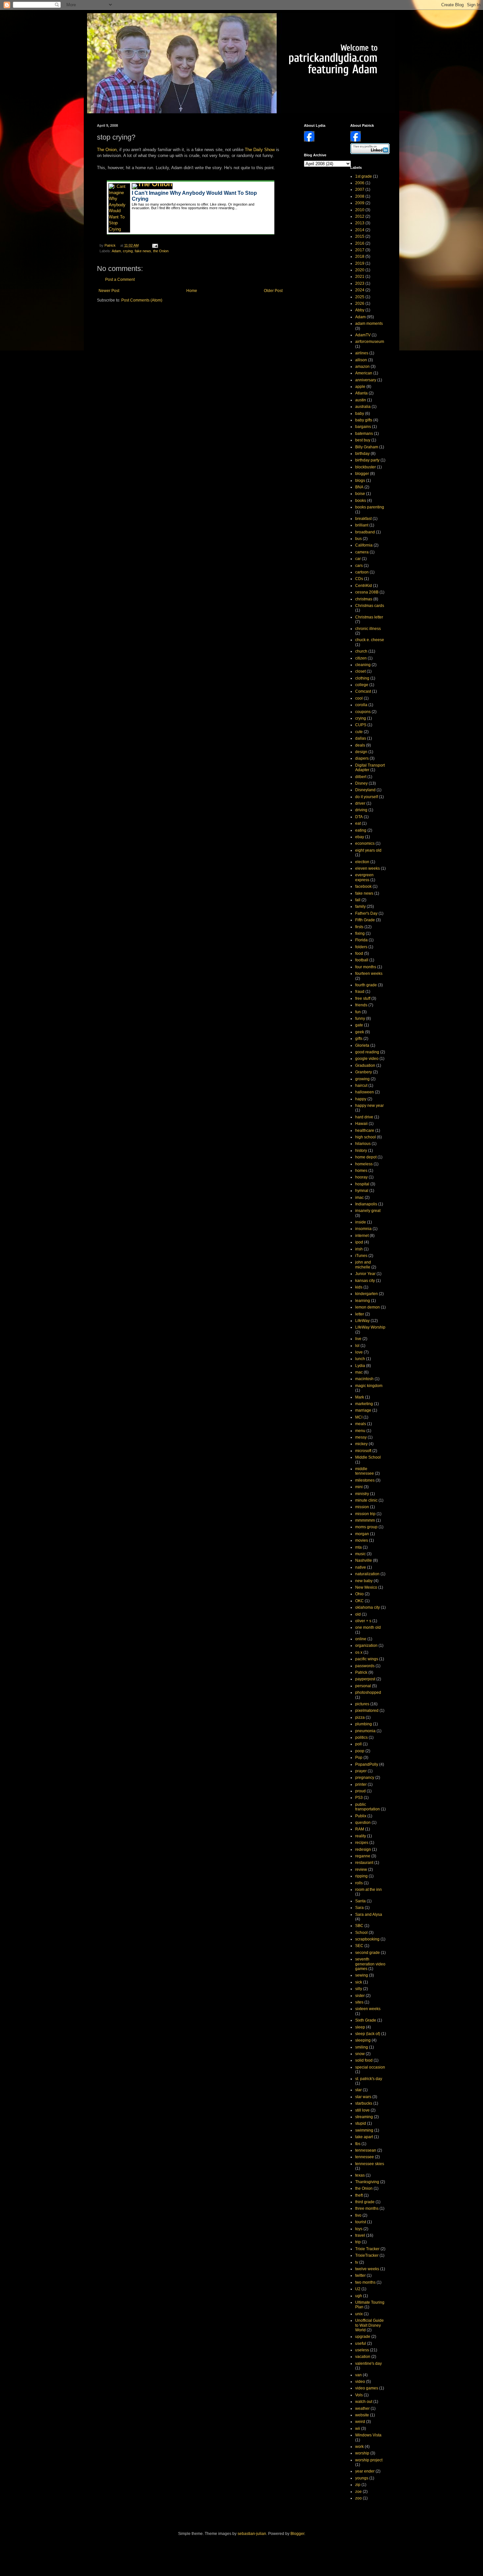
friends (361, 1005)
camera (362, 552)
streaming (364, 2117)
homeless (364, 1164)
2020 (360, 270)
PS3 (359, 1798)
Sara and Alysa (369, 1915)
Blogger (297, 2534)
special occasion (370, 2067)
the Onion (161, 251)
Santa (360, 1901)
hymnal (362, 1191)
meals (361, 1424)
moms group (366, 1527)
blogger (362, 474)
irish (359, 1249)
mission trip (365, 1514)
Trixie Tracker (367, 2249)
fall (358, 900)
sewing (362, 1975)
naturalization (367, 1574)
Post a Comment (120, 280)
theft (359, 2195)
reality (361, 1836)
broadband (365, 532)
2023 (360, 283)
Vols (359, 2395)
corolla (361, 705)
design (361, 752)
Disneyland (365, 790)
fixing (360, 933)
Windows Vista (368, 2435)
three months (367, 2208)
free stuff (363, 998)
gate (359, 1025)
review (361, 1870)
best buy (363, 440)
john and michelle (363, 1265)
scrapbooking (367, 1939)
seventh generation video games (370, 1964)
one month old (368, 1627)
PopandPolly (367, 1764)
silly (359, 1989)
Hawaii (361, 1124)
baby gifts (364, 420)
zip (358, 2485)
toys (359, 2229)
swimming (364, 2130)
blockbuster (366, 467)
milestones (365, 1480)
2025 (360, 297)
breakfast (363, 519)
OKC (359, 1601)
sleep (360, 2027)
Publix (361, 1816)
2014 (360, 230)
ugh (359, 2296)
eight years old (368, 850)
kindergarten (367, 1294)
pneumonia (365, 1731)
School (361, 1933)
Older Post (273, 291)
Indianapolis (366, 1204)
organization (366, 1646)
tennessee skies (370, 2164)
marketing (364, 1404)
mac (359, 1372)
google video (367, 1059)
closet (360, 671)
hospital (362, 1184)
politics (361, 1737)
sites (359, 2002)
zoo (358, 2498)
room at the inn (368, 1890)
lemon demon (368, 1307)
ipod (359, 1242)
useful (361, 2343)
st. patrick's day (369, 2079)
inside (361, 1222)
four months (366, 967)
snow (360, 2054)
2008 (360, 196)
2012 (360, 216)
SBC (359, 1926)
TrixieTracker (367, 2255)
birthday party (367, 460)
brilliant (362, 525)
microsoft (363, 1451)
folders (361, 947)
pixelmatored (367, 1711)
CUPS (361, 725)
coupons (363, 712)
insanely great (368, 1211)
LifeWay (362, 1321)
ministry (362, 1494)
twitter (360, 2275)
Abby (360, 310)
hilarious (363, 1144)
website (362, 2415)
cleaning (363, 665)
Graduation (365, 1065)
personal (363, 1686)
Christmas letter (369, 617)
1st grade (364, 176)
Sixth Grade (366, 2020)
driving (361, 810)
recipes (362, 1843)
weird (360, 2422)
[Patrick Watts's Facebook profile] (356, 140)
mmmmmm (365, 1520)
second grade (368, 1953)
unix (359, 2314)
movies (362, 1540)
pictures (362, 1704)
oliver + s (363, 1621)
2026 (360, 303)
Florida (361, 940)
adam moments (369, 324)
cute (359, 732)
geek (360, 1032)
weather (362, 2408)
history (361, 1151)
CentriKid (364, 586)
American (364, 373)
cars (359, 566)
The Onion (107, 150)
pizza (360, 1717)
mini (359, 1487)
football (362, 960)
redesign (363, 1849)
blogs (360, 481)
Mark (360, 1397)
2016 (360, 243)
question (363, 1823)
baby (360, 414)
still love (362, 2110)
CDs (359, 579)
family (360, 907)
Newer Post (109, 291)
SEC (359, 1946)
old (358, 1614)
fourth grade (366, 985)
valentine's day (368, 2363)
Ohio (359, 1594)
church (361, 651)
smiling (362, 2047)
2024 (360, 290)
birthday (362, 454)
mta (358, 1547)
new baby (364, 1581)
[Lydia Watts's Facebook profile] (309, 140)
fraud (360, 992)
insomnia (363, 1229)
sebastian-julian (252, 2534)
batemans (364, 434)
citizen (361, 658)
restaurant (364, 1863)
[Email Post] (154, 245)
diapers (362, 758)
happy (361, 1099)
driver (360, 803)
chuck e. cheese (370, 640)
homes (361, 1171)
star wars (363, 2097)
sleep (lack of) (368, 2034)
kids (359, 1287)
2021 (360, 277)
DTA (359, 817)
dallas (361, 738)
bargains (363, 427)
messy (361, 1437)
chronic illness (368, 629)
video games (367, 2388)
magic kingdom (369, 1386)
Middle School (368, 1457)
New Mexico (366, 1587)
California (364, 545)
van (358, 2375)
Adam (116, 251)
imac (359, 1198)
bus (358, 539)
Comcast (363, 691)
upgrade (363, 2337)
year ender (365, 2471)
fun (358, 1012)
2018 (360, 257)
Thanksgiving (367, 2182)
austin (361, 400)
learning (363, 1301)
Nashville (364, 1560)
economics (365, 843)
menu (360, 1431)
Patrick (361, 1672)
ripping (361, 1876)
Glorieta (362, 1045)
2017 (360, 250)
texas (360, 2175)
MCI (359, 1417)
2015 (360, 236)
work (359, 2447)
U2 (358, 2289)
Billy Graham (367, 447)
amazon (362, 367)
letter (360, 1314)
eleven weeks (368, 868)
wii (358, 2429)
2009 (360, 203)
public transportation (368, 1807)
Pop (359, 1758)
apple (360, 387)
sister (360, 1996)
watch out (364, 2402)
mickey (361, 1444)
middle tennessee (365, 1471)
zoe (358, 2492)
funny (360, 1019)
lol (357, 1346)
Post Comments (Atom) (142, 300)
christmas (364, 599)
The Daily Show (260, 150)
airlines (362, 353)
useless (362, 2350)
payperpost (365, 1679)
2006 (360, 183)
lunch (360, 1359)
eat (358, 823)
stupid (361, 2123)
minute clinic (366, 1500)
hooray (361, 1177)
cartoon (362, 572)
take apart (364, 2137)
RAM (360, 1829)
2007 (360, 190)
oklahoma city (368, 1607)
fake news (143, 251)
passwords (365, 1666)
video (360, 2382)
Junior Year (365, 1274)
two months (365, 2282)
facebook (363, 886)
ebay (360, 837)
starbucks (364, 2103)
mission (362, 1507)
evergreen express (364, 877)
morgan (362, 1534)
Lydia (360, 1366)
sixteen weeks (368, 2009)
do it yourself (367, 797)
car (358, 559)
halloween (365, 1092)
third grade (365, 2202)
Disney (361, 783)
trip (358, 2242)
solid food (364, 2060)
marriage (363, 1410)
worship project (369, 2460)
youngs (362, 2478)
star (358, 2090)
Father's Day (366, 913)
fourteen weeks (369, 974)
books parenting (370, 507)
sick (359, 1982)
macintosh (364, 1379)
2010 (360, 210)
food (359, 953)
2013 (360, 223)
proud (360, 1791)
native (361, 1567)
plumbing (364, 1724)
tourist (361, 2222)
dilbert (361, 777)
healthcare (365, 1131)
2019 (360, 263)
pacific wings (367, 1659)
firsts (359, 927)
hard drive (364, 1117)
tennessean (366, 2150)
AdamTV (363, 335)
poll (358, 1744)
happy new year (369, 1106)
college (362, 685)
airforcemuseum (370, 342)
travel (360, 2235)
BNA (359, 487)
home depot (366, 1157)
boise (360, 494)
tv (357, 2262)
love (359, 1352)
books (361, 501)
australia (363, 407)
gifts (359, 1039)
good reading (367, 1052)
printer (361, 1784)
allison (361, 360)
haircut (361, 1086)
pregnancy (365, 1778)
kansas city (365, 1281)
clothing (362, 678)
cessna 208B (367, 592)
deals (360, 745)
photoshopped (368, 1692)
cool (359, 698)
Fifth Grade (365, 920)
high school (366, 1137)
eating (361, 830)
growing (362, 1079)
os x (359, 1652)
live (358, 1339)
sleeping (363, 2040)
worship (362, 2453)
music (360, 1554)
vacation (363, 2357)
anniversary (366, 380)
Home (192, 291)
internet (362, 1236)
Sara (359, 1908)
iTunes (361, 1256)
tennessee (365, 2157)
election (362, 862)
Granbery (364, 1072)
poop (360, 1751)
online (361, 1639)
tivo (358, 2215)
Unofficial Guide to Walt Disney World (369, 2325)
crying (128, 251)
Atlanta (361, 393)
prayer (361, 1771)
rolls (359, 1883)
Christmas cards (370, 606)
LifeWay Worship (370, 1327)
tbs (358, 2144)
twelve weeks (367, 2269)
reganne (363, 1856)
